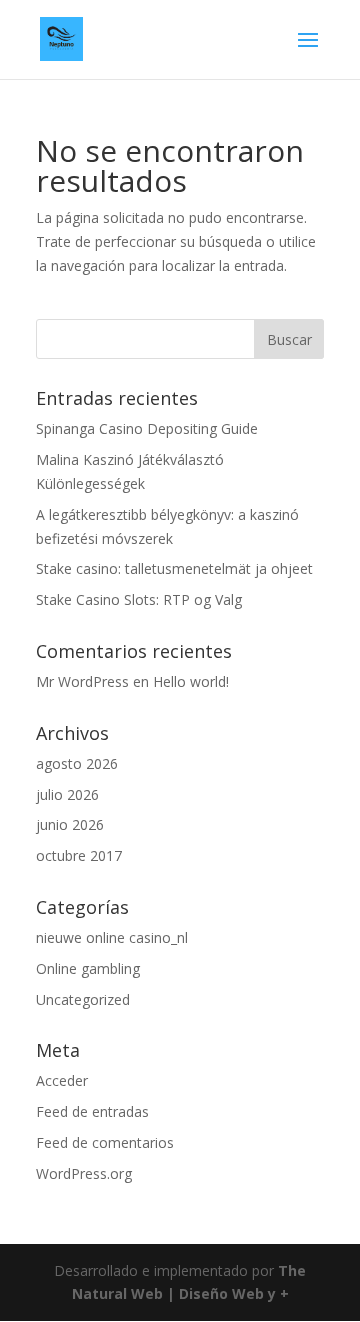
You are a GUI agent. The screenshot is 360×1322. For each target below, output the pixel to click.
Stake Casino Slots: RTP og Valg (139, 599)
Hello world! (191, 681)
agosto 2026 (77, 763)
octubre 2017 (79, 855)
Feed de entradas (92, 1111)
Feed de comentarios (105, 1142)
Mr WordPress (82, 681)
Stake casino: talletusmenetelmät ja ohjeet (174, 568)
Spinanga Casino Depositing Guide (147, 428)
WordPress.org (84, 1173)
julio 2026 (67, 794)
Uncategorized (83, 999)
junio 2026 (70, 824)
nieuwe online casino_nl (112, 937)
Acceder (62, 1080)
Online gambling (88, 968)
